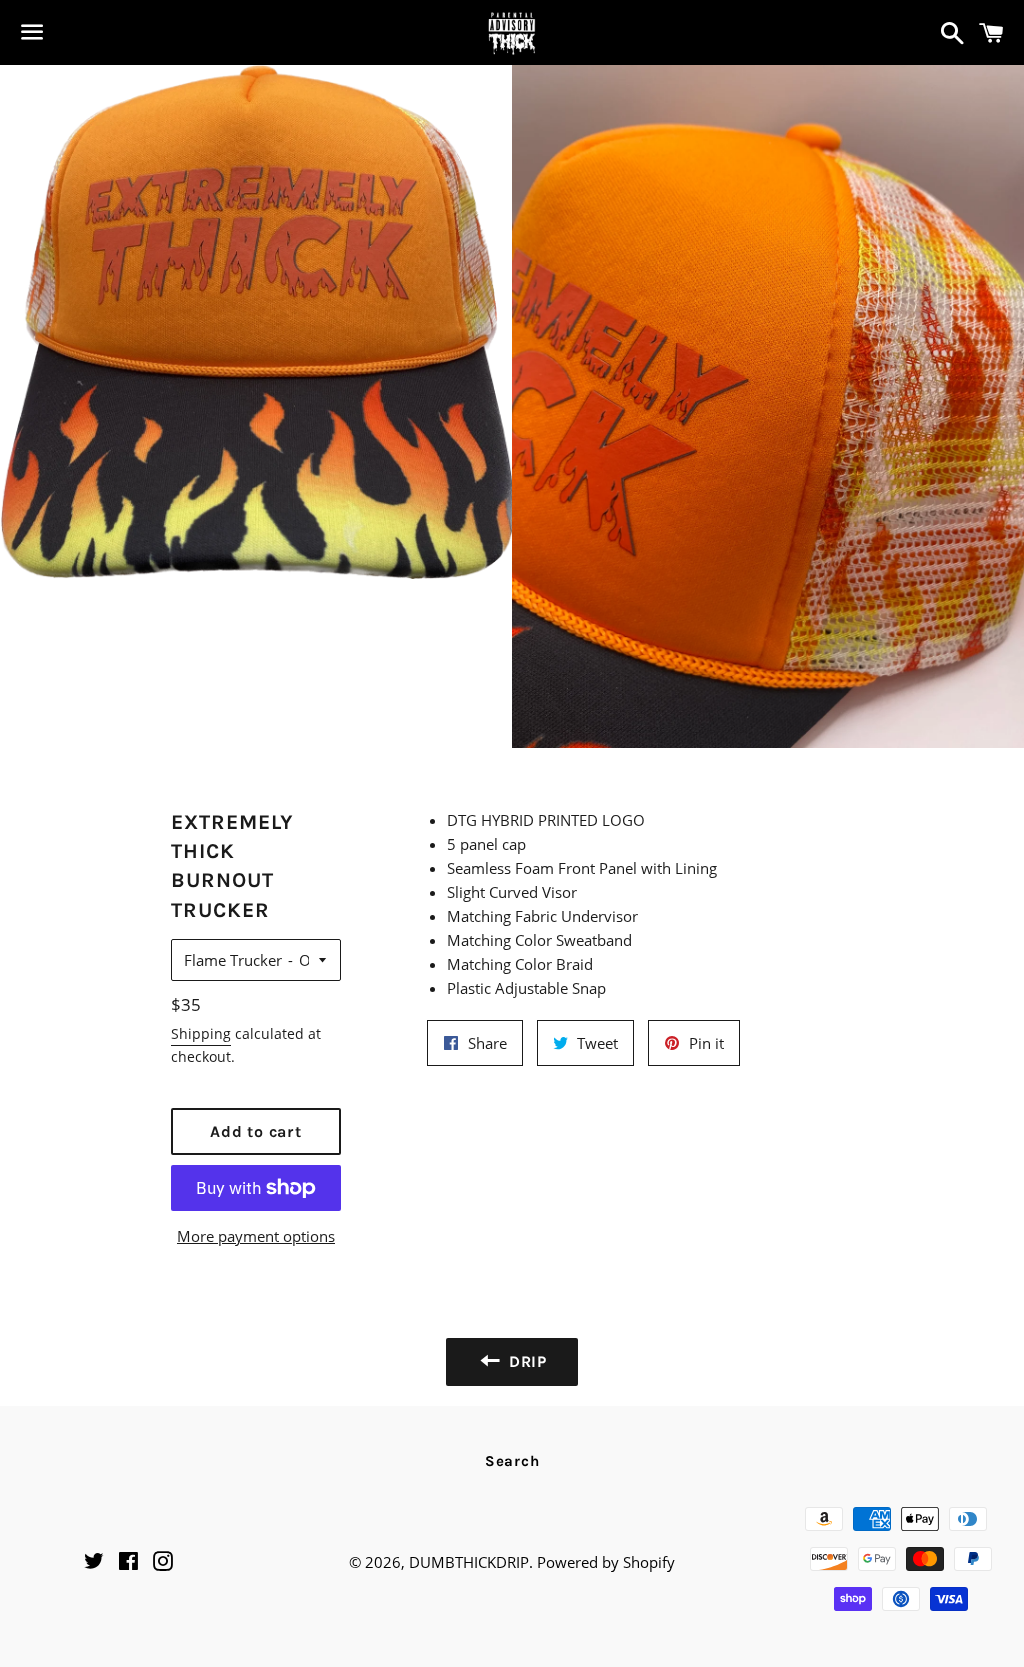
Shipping (201, 1033)
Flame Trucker (233, 960)
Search (512, 1461)
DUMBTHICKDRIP (469, 1562)
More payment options (256, 1236)
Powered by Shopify (606, 1562)
